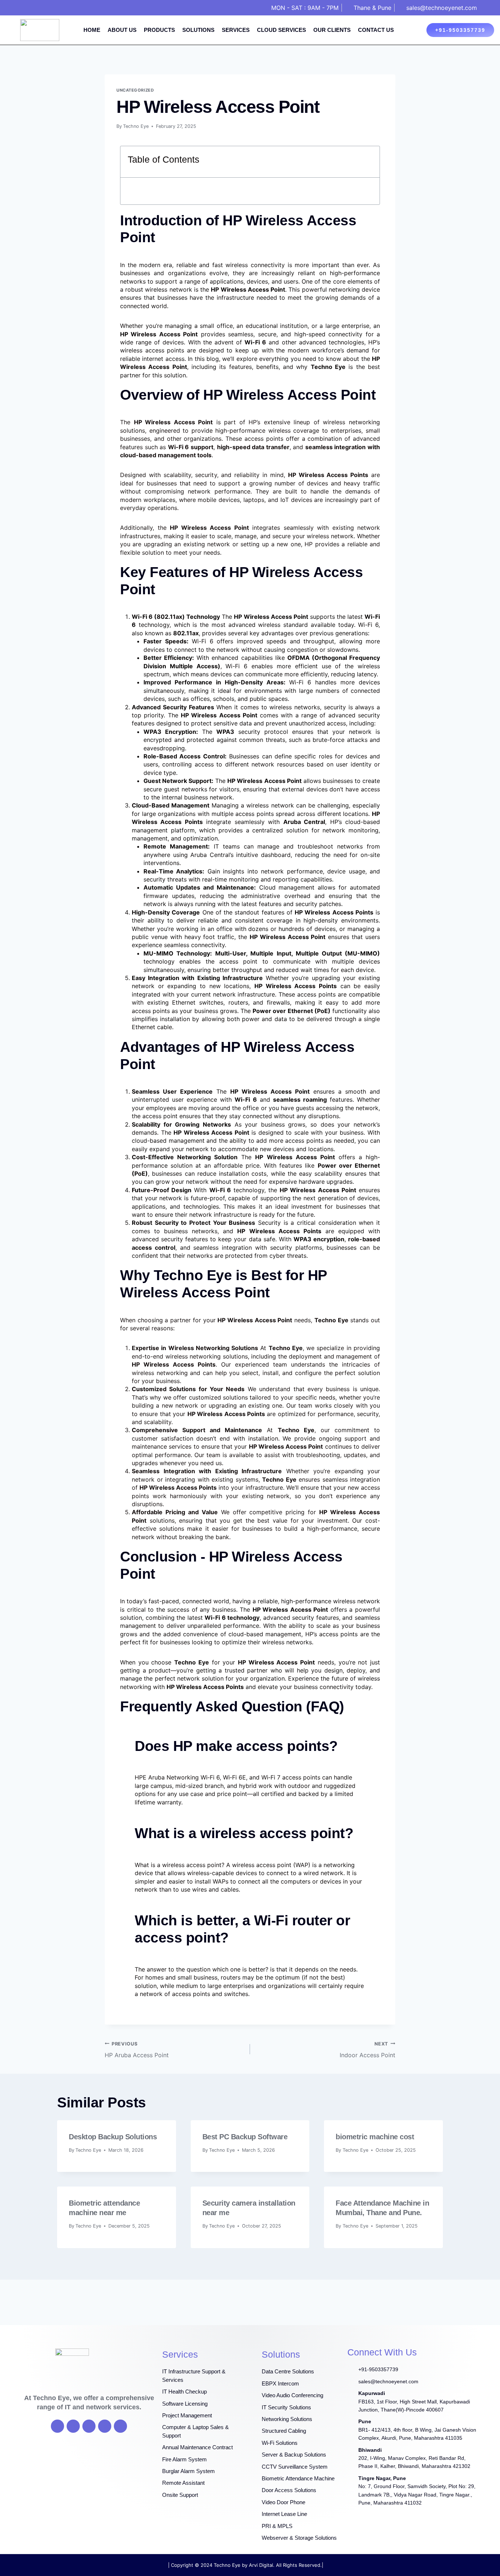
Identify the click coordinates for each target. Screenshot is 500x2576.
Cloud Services (281, 30)
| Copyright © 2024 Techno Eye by (208, 2565)
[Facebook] (57, 2426)
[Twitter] (73, 2426)
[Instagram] (105, 2426)
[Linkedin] (120, 2426)
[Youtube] (89, 2426)
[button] (370, 162)
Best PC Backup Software (245, 2137)
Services (236, 30)
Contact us (376, 30)
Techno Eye (136, 126)
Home (92, 30)
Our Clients (332, 30)
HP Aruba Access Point (137, 2050)
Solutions (198, 30)
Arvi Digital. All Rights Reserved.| (286, 2565)
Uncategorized (135, 90)
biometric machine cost (375, 2137)
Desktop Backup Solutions (113, 2137)
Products (159, 30)
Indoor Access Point (367, 2050)
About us (122, 30)
